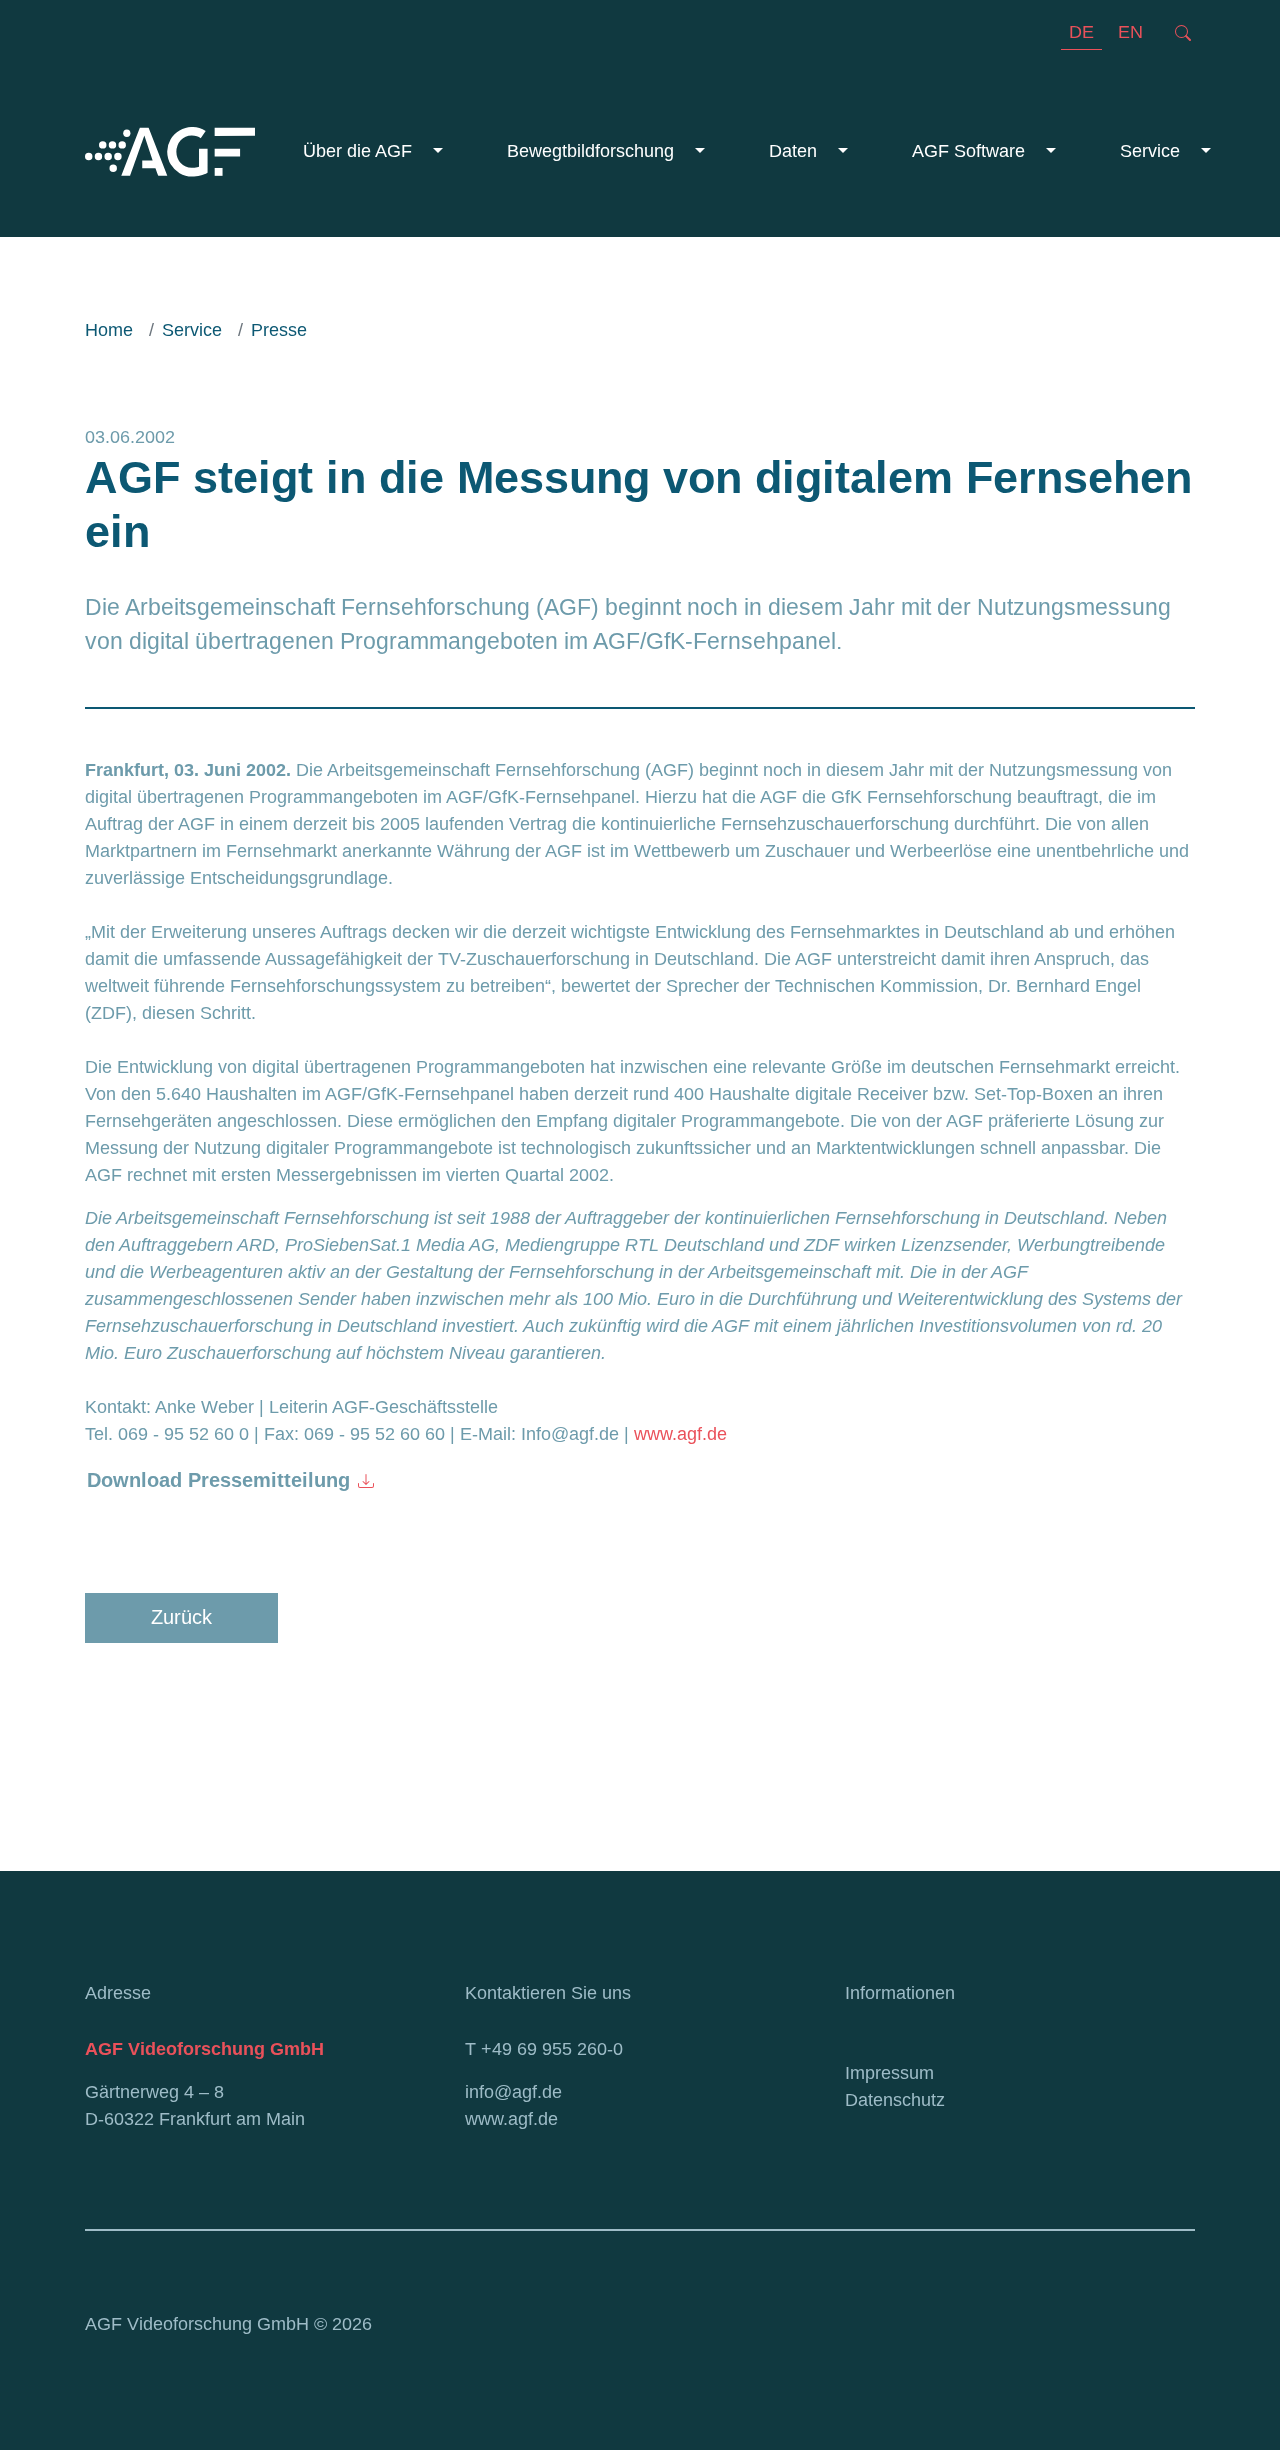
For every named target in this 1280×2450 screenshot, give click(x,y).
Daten (795, 151)
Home (109, 330)
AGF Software (971, 151)
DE (1081, 32)
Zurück (181, 1617)
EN (1130, 32)
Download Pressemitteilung (218, 1480)
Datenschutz (895, 2100)
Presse (279, 330)
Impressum (889, 2073)
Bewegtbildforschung (593, 151)
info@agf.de (513, 2092)
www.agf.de (680, 1434)
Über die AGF (360, 151)
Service (1152, 151)
